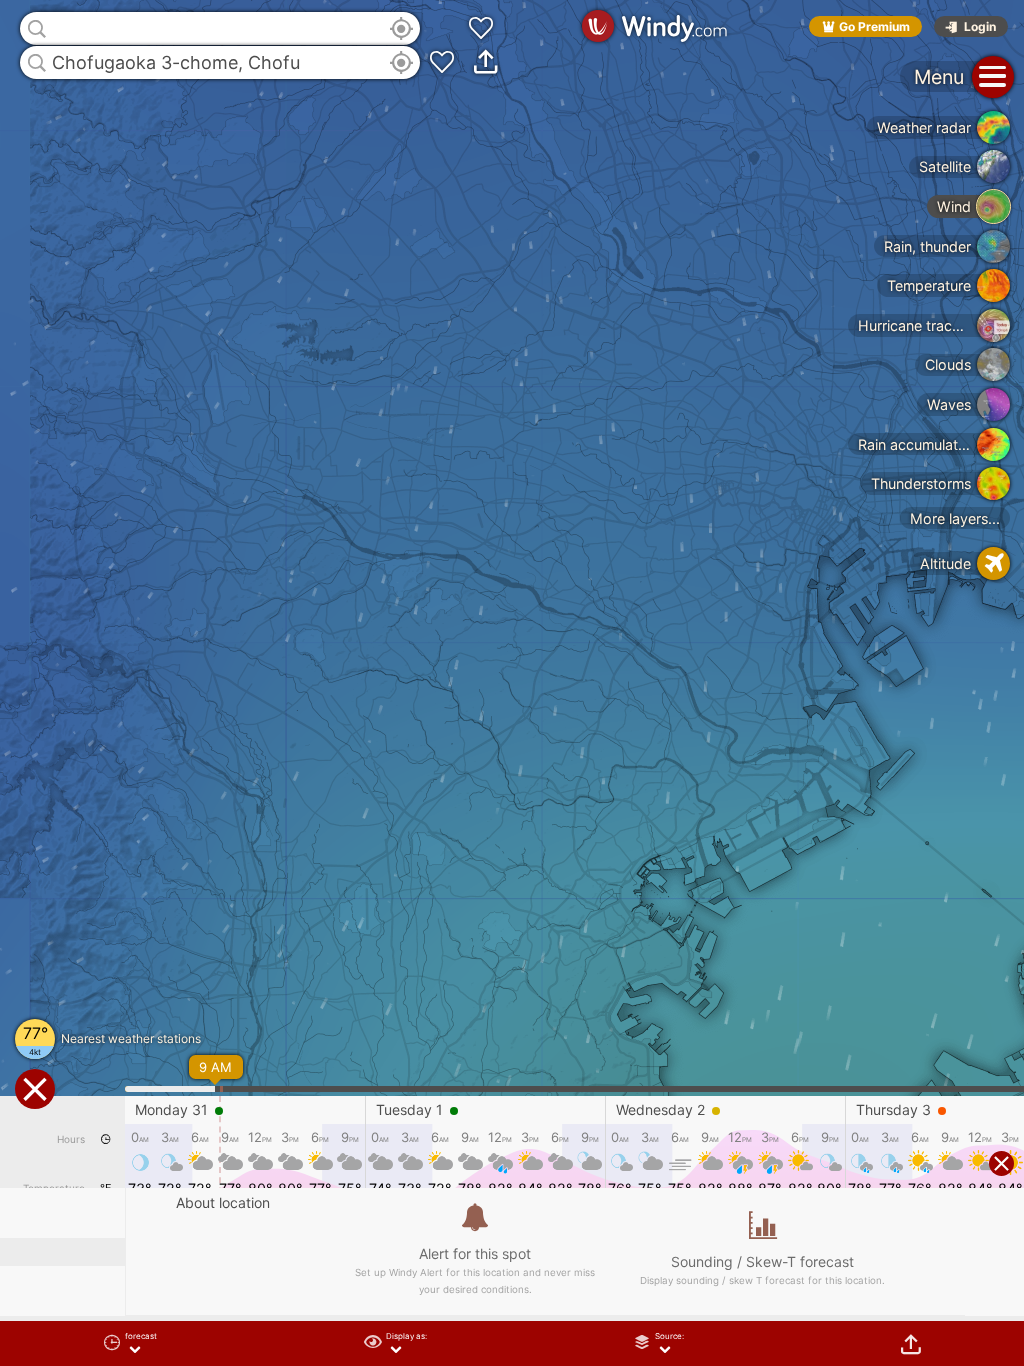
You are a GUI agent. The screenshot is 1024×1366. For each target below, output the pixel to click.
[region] (512, 683)
